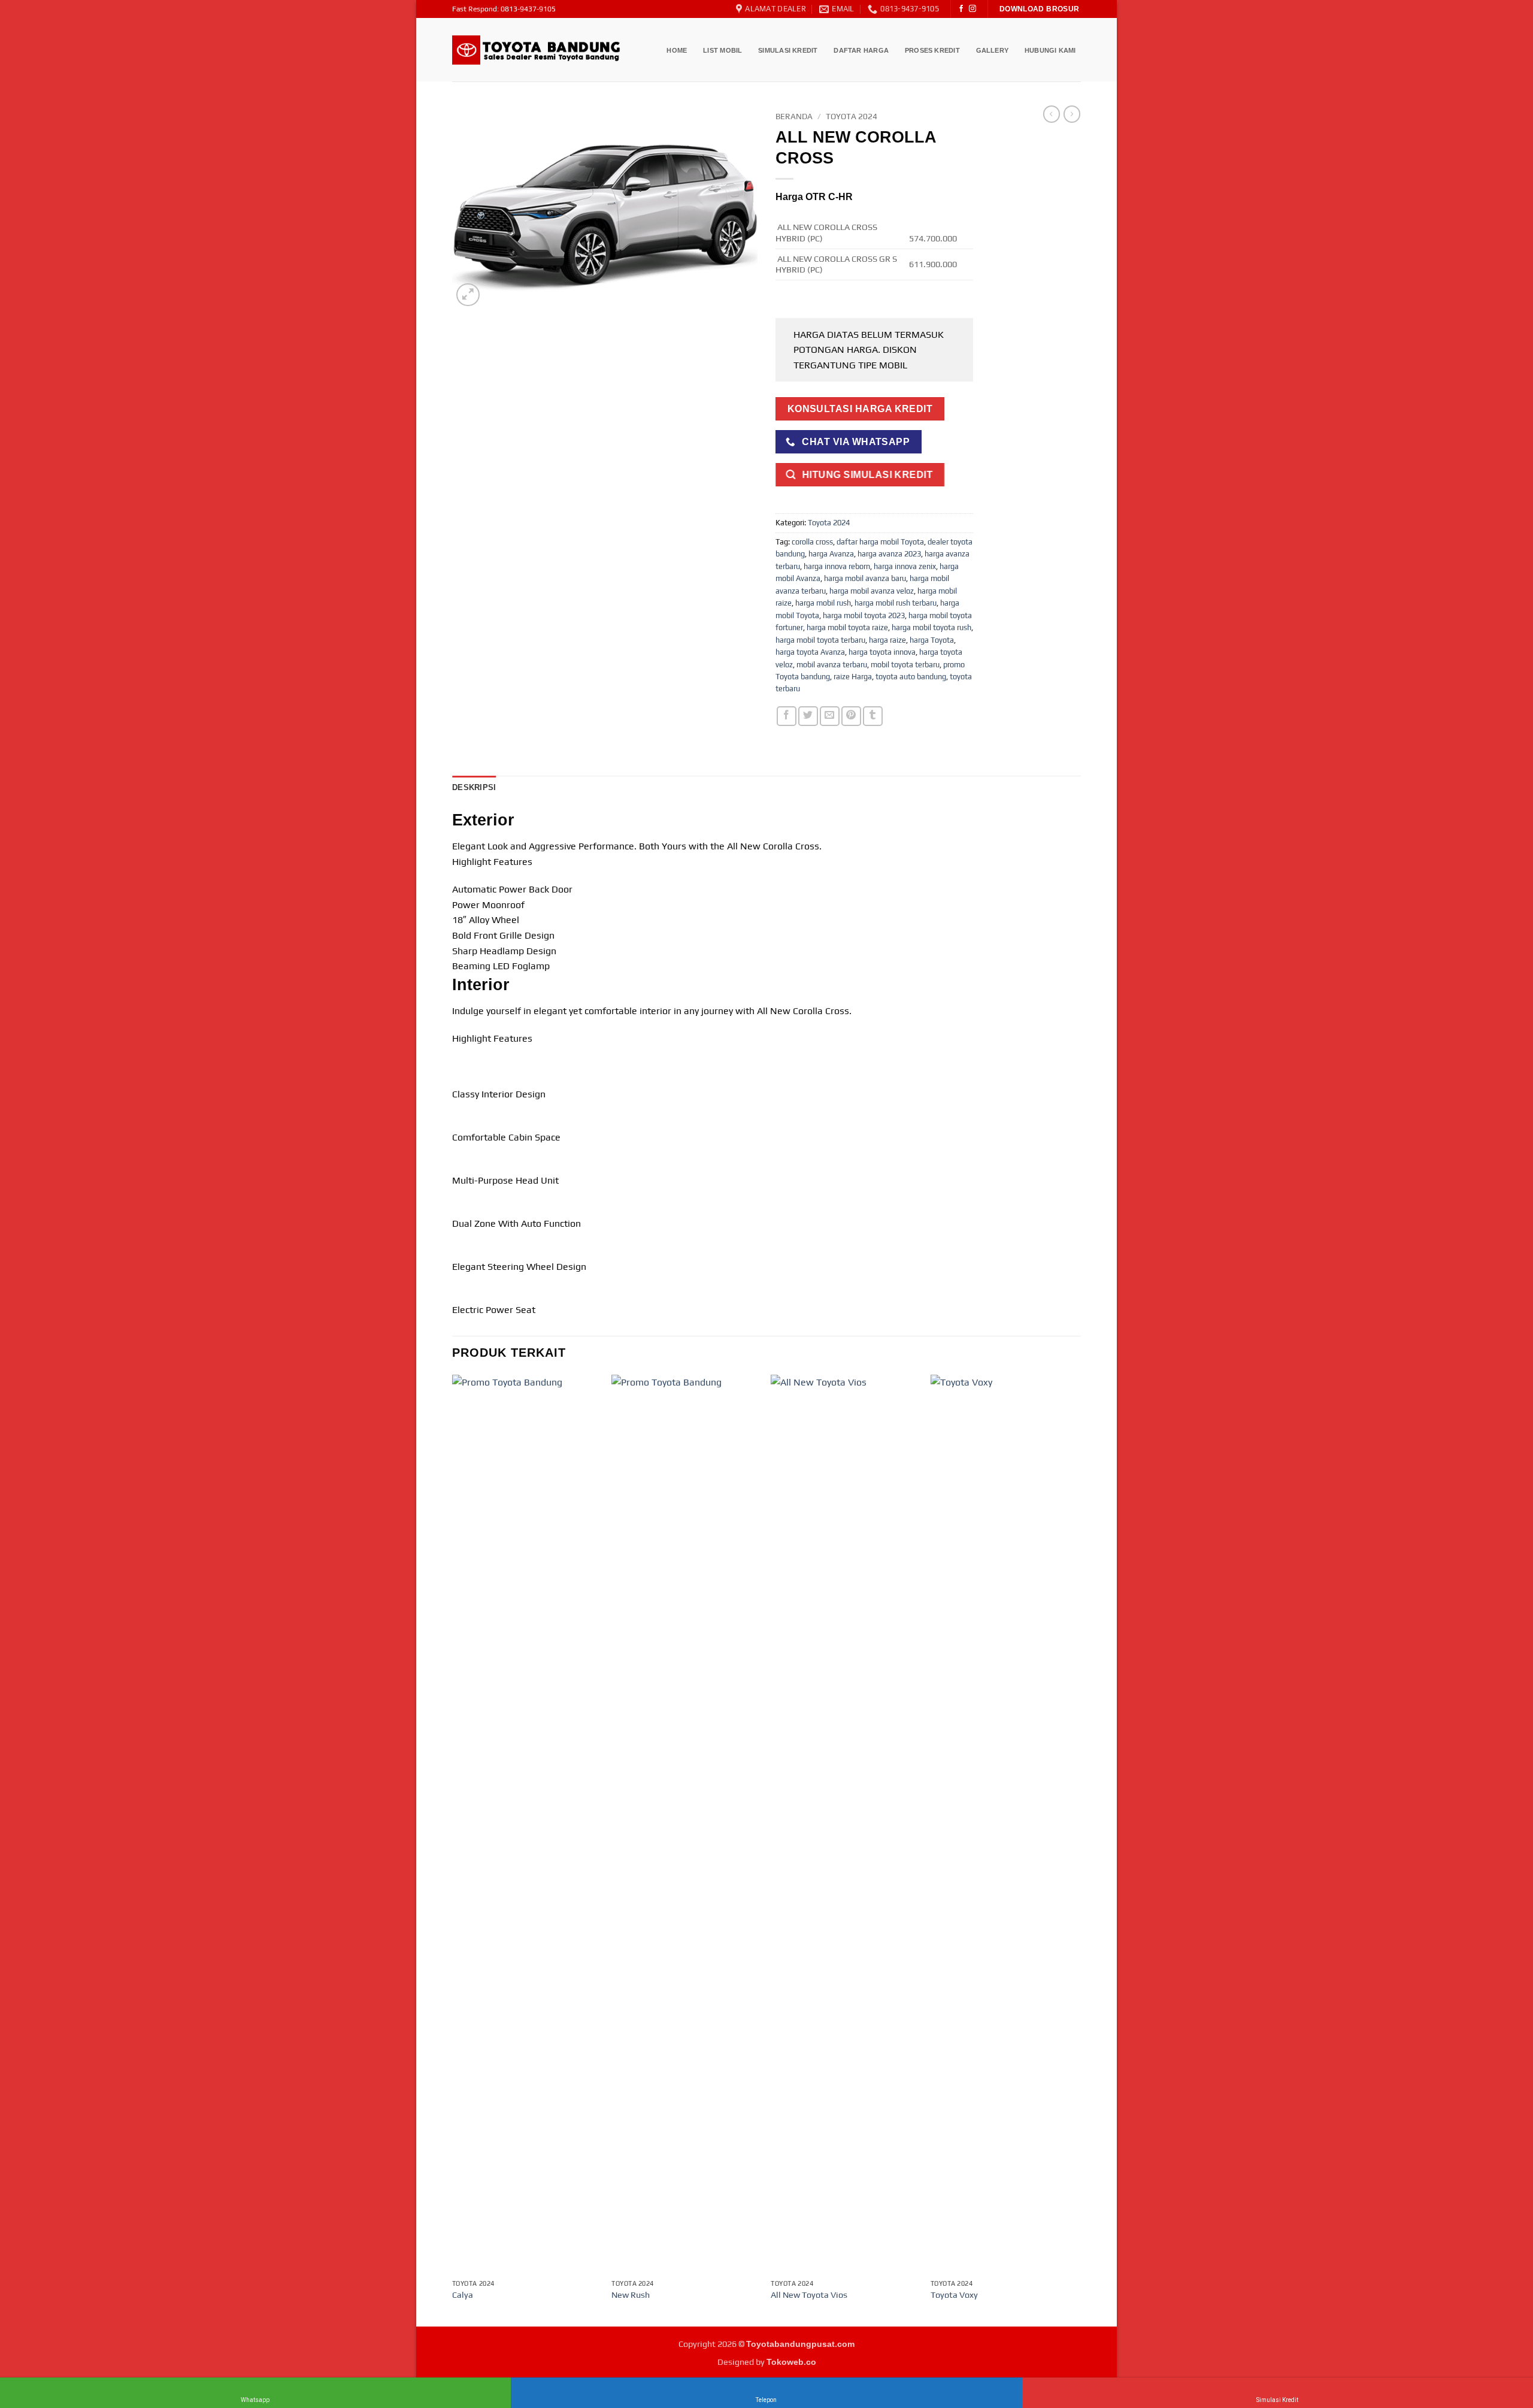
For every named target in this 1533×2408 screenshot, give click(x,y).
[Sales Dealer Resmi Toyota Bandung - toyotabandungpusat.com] (536, 50)
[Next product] (1052, 114)
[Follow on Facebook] (961, 9)
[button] (468, 295)
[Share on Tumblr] (873, 716)
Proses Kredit (932, 50)
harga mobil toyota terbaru (820, 640)
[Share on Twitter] (808, 716)
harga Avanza (831, 554)
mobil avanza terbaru (832, 665)
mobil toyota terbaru (905, 665)
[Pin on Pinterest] (851, 716)
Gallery (993, 50)
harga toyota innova (882, 652)
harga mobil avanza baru (865, 578)
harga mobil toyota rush (931, 627)
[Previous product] (1072, 114)
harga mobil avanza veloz (872, 591)
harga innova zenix (905, 566)
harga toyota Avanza (810, 652)
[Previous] (453, 1850)
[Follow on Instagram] (972, 9)
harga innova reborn (837, 566)
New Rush (631, 2295)
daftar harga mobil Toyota (880, 542)
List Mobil (722, 50)
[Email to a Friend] (830, 716)
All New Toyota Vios (809, 2295)
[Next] (1077, 1850)
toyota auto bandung (911, 677)
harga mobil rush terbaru (896, 603)
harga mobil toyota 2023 (864, 615)
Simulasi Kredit (788, 50)
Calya (463, 2295)
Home (677, 50)
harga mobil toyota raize (847, 627)
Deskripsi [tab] (474, 787)
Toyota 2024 (852, 116)
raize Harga (853, 677)
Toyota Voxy (954, 2295)
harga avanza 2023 (889, 554)
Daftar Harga (861, 50)
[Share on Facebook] (787, 716)
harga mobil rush (823, 603)
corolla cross (812, 542)
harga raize (887, 640)
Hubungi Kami (1050, 50)
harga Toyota (932, 640)
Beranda (794, 116)
